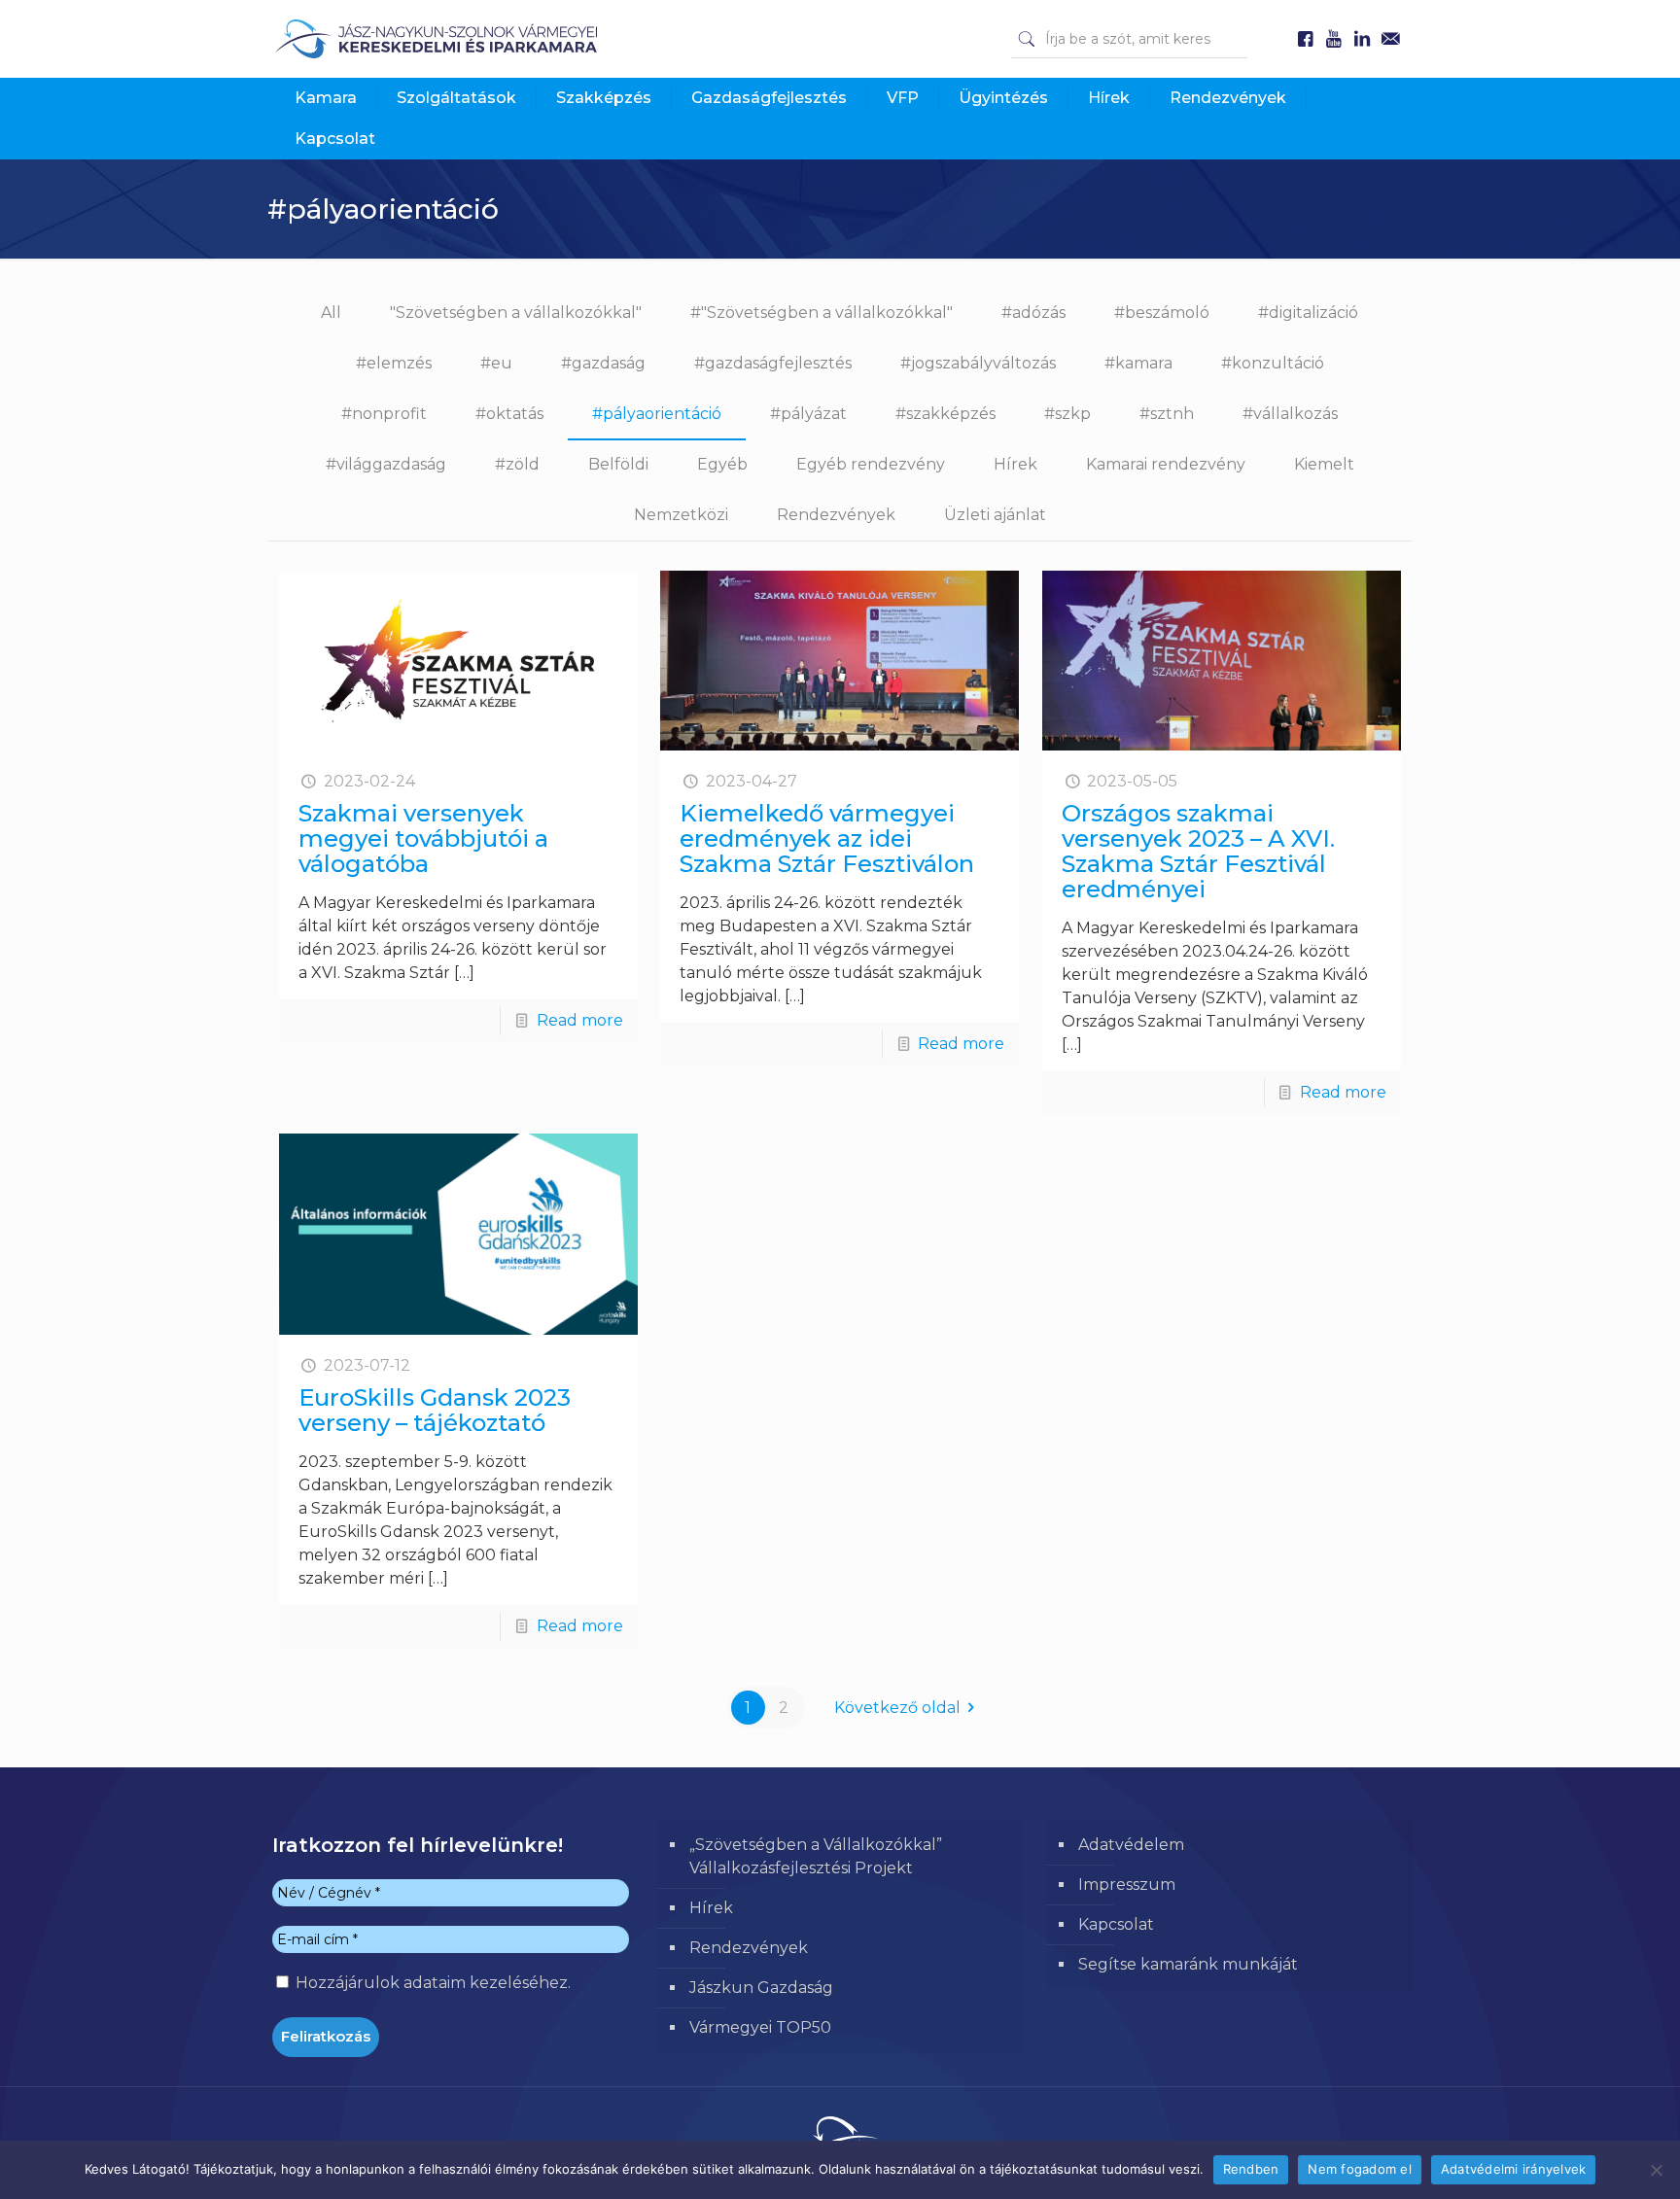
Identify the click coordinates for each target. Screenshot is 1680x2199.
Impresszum (1127, 1885)
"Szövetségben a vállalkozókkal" (516, 313)
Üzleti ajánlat (995, 515)
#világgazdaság (386, 464)
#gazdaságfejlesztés (773, 363)
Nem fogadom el (1360, 2169)
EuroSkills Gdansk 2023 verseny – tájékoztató (435, 1410)
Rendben (1251, 2169)
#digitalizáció (1308, 313)
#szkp (1067, 414)
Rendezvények (836, 515)
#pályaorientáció (657, 414)
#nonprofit (384, 414)
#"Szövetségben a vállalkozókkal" (822, 313)
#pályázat (808, 414)
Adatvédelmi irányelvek (1514, 2169)
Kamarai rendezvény (1166, 464)
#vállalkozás (1290, 414)
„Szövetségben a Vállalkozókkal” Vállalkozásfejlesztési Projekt (816, 1856)
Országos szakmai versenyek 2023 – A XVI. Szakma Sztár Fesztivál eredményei (1198, 851)
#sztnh (1167, 414)
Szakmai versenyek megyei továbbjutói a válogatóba (423, 838)
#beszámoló (1162, 313)
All (331, 313)
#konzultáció (1273, 363)
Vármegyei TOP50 (760, 2027)
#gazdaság (603, 363)
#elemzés (394, 363)
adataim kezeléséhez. (487, 1983)
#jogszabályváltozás (978, 363)
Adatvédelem (1131, 1845)
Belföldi (618, 464)
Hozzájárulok (431, 1983)
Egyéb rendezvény (871, 464)
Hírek (1015, 464)
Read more (580, 1020)
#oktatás (509, 414)
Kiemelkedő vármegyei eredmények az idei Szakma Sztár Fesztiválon (827, 838)
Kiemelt (1324, 464)
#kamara (1138, 363)
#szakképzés (945, 414)
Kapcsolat (1116, 1924)
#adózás (1033, 313)
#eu (496, 363)
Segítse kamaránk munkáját (1188, 1964)
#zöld (517, 464)
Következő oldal (897, 1708)
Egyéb (722, 464)
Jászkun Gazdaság (761, 1988)
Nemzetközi (681, 515)
